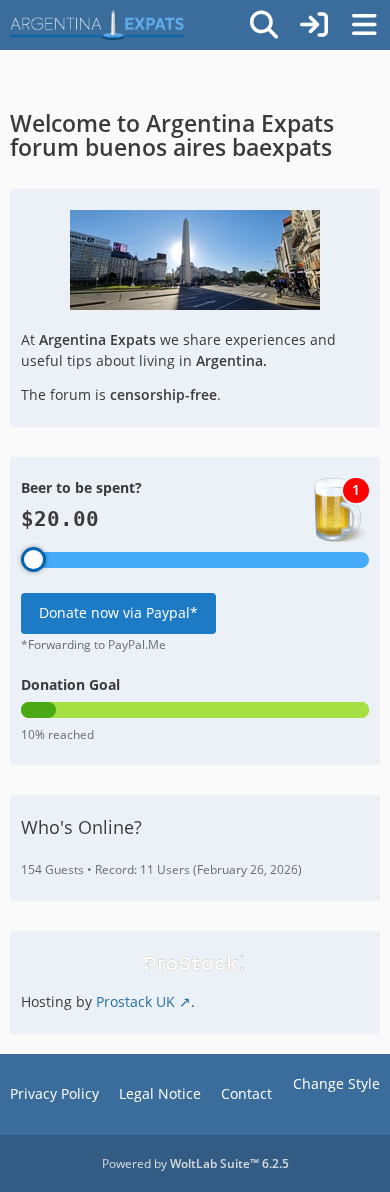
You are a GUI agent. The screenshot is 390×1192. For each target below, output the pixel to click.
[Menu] (364, 25)
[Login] (314, 25)
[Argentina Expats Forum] (97, 25)
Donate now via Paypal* (118, 612)
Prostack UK (135, 1001)
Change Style (336, 1083)
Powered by (195, 1163)
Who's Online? (81, 827)
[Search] (264, 25)
